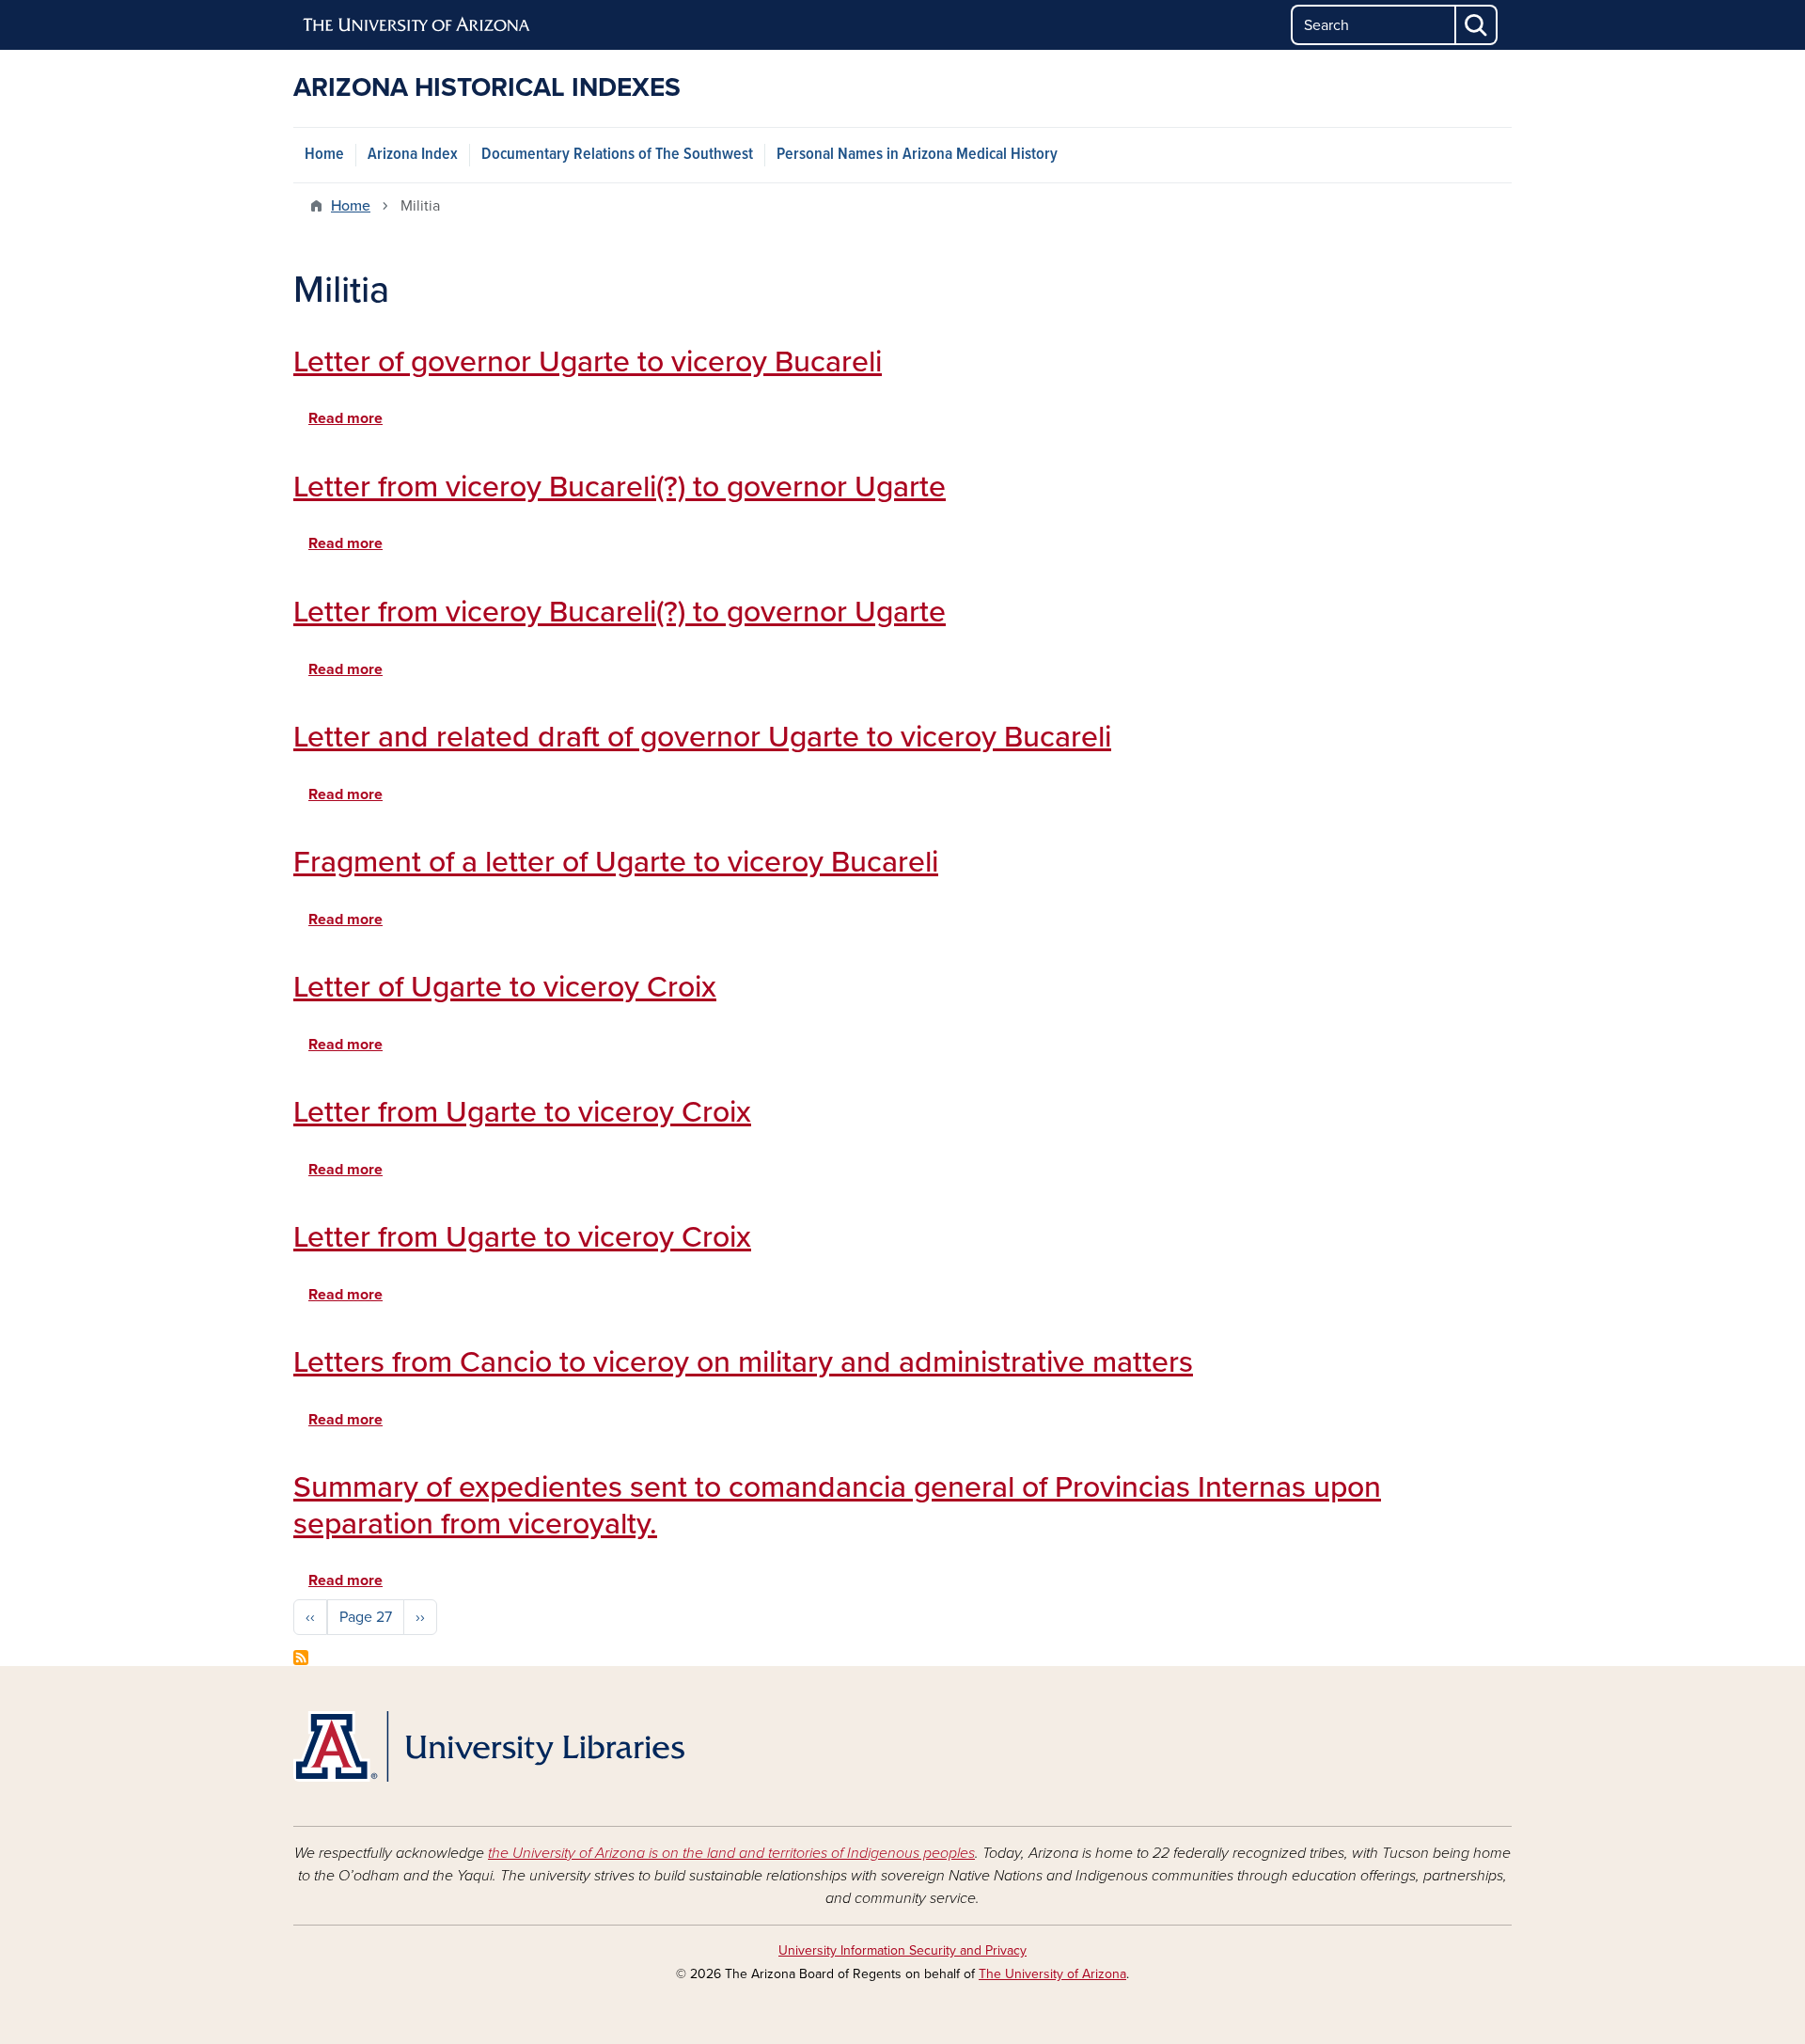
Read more (345, 418)
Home (324, 155)
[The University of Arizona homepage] (417, 25)
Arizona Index (413, 155)
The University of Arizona (1052, 1974)
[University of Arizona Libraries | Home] (489, 1746)
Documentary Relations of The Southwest (617, 155)
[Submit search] (1477, 25)
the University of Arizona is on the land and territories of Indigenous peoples (731, 1853)
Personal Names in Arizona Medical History (917, 155)
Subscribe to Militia (301, 1658)
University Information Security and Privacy (902, 1950)
